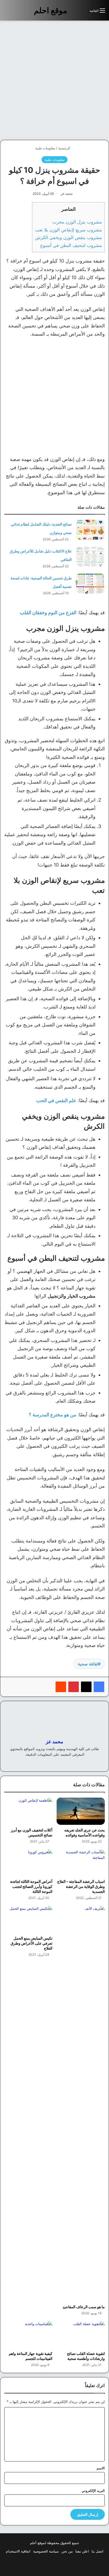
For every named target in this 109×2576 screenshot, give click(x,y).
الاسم (101, 2468)
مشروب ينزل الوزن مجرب (77, 222)
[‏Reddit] (61, 1687)
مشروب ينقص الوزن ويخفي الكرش (69, 237)
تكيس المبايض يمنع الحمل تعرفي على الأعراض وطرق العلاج (31, 1943)
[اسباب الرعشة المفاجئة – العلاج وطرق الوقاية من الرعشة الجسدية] (81, 1863)
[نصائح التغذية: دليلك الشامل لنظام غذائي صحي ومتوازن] (90, 530)
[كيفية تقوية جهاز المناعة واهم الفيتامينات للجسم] (28, 2335)
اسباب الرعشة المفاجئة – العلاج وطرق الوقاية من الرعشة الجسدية (81, 1886)
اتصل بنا (97, 2551)
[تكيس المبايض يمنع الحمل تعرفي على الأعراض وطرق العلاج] (28, 1919)
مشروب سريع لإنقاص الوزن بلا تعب (68, 230)
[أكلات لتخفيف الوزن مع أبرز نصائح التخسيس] (28, 1811)
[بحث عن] (83, 13)
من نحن (67, 2551)
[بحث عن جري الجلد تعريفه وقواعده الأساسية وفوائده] (81, 1811)
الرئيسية (65, 148)
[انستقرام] (45, 1763)
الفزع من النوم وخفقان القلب (48, 613)
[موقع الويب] (64, 1763)
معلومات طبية (45, 148)
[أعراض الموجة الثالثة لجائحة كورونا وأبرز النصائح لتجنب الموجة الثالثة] (28, 1863)
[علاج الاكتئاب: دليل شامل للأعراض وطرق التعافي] (90, 557)
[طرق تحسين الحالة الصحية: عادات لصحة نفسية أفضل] (90, 584)
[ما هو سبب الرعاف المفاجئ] (81, 2104)
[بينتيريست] (74, 1687)
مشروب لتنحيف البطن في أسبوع (71, 245)
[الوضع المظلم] (74, 13)
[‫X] (86, 1687)
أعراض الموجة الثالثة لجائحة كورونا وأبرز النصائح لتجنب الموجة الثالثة (31, 1886)
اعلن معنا (82, 2551)
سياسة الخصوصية (46, 2551)
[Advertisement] (54, 80)
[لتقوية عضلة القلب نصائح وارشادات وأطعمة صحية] (81, 2335)
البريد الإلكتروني (93, 2491)
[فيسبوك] (99, 1687)
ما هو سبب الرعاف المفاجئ (84, 2307)
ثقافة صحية (88, 1664)
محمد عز (67, 194)
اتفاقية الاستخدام (18, 2551)
